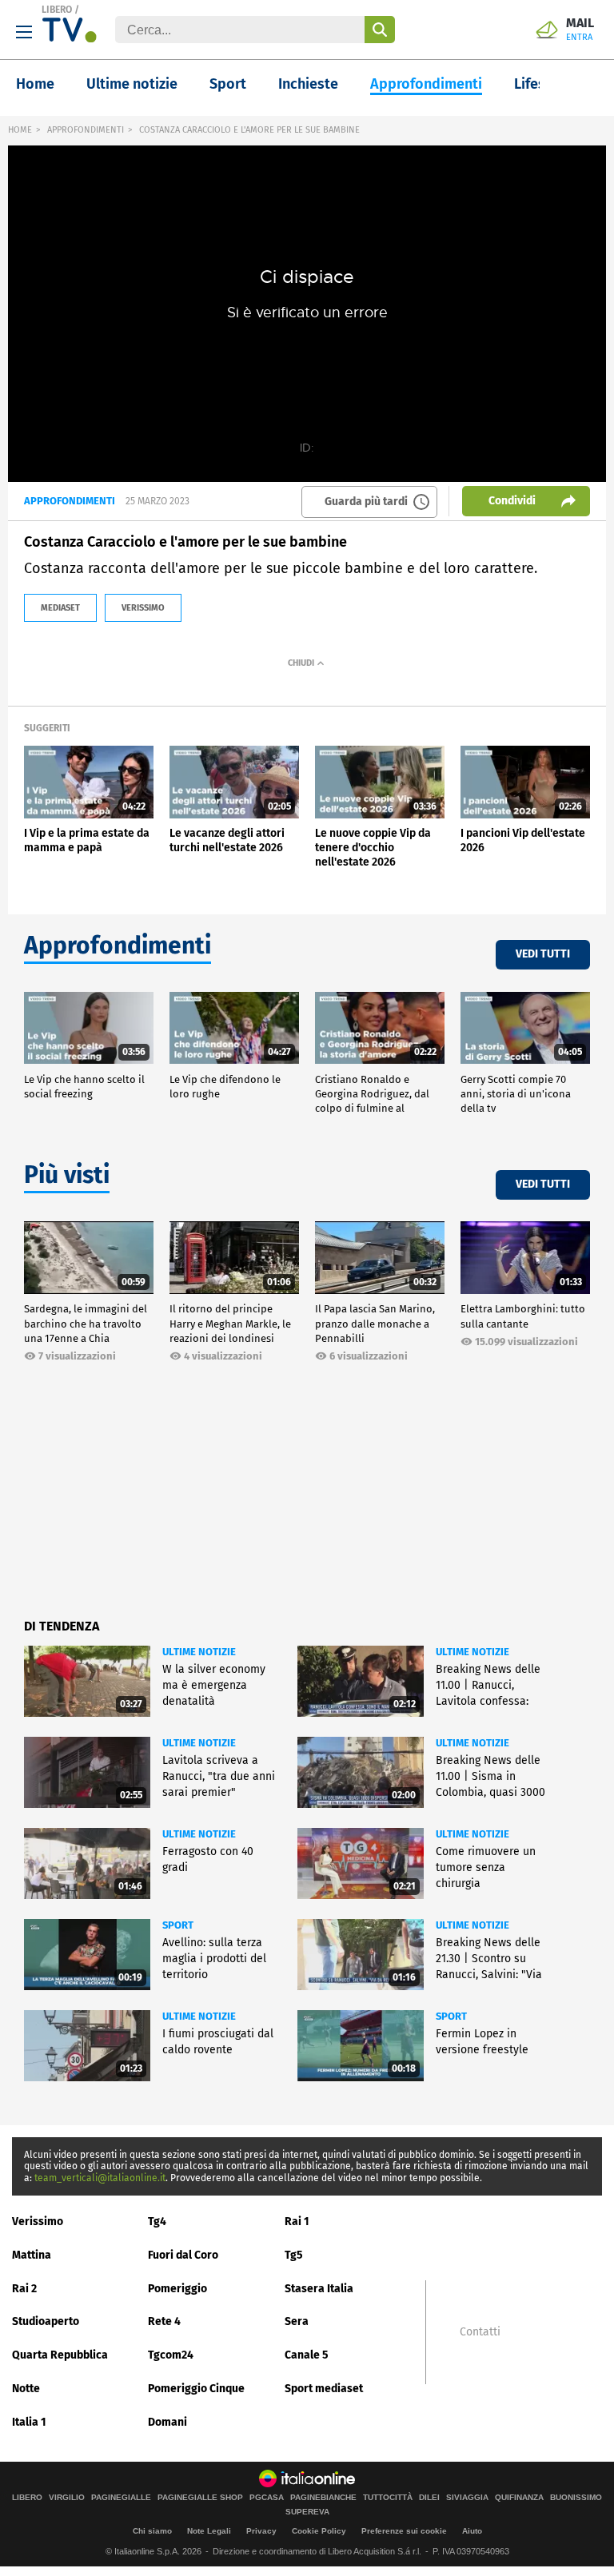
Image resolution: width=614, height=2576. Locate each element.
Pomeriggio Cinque (196, 2389)
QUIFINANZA (519, 2498)
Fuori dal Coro (183, 2255)
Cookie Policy (319, 2531)
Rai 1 (297, 2222)
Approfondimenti (426, 84)
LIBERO (57, 10)
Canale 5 (307, 2355)
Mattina (32, 2255)
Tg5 (294, 2255)
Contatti (480, 2332)
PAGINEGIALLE (121, 2498)
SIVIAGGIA (467, 2498)
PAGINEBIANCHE (323, 2498)
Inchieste (308, 84)
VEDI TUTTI (543, 954)
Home (35, 84)
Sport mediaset (324, 2389)
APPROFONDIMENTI (86, 130)
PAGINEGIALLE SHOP (200, 2498)
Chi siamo (152, 2531)
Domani (167, 2422)
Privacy (261, 2531)
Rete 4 (164, 2321)
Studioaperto (46, 2321)
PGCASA (267, 2498)
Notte (26, 2389)
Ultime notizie (132, 84)
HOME (20, 130)
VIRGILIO (67, 2498)
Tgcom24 (171, 2355)
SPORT (178, 1925)
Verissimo (38, 2222)
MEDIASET (60, 608)
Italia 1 (29, 2422)
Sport (228, 84)
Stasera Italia (319, 2289)
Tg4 (157, 2222)
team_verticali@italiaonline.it (100, 2178)
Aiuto (472, 2531)
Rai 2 (24, 2289)
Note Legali (209, 2531)
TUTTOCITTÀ (388, 2498)
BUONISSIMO (576, 2498)
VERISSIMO (143, 608)
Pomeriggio (177, 2289)
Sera (297, 2321)
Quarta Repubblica (60, 2355)
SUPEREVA (307, 2512)
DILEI (429, 2498)
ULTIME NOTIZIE (199, 1652)
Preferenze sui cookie (404, 2531)
